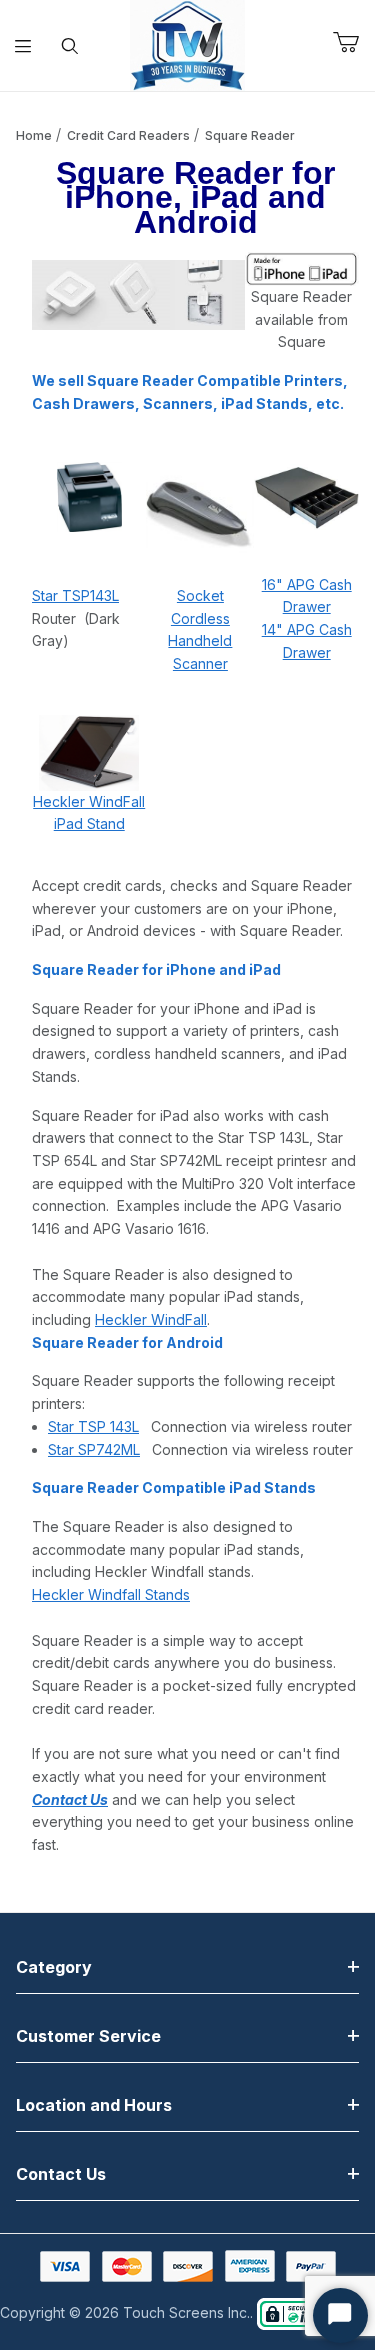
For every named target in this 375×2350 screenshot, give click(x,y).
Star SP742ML (94, 1449)
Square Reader (250, 135)
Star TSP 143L (93, 1426)
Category (54, 1967)
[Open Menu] (23, 46)
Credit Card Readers (128, 135)
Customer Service (88, 2036)
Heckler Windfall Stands (111, 1594)
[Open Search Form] (70, 46)
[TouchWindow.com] (187, 43)
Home (34, 135)
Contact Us (61, 2174)
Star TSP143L (75, 595)
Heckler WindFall (151, 1319)
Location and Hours (94, 2105)
